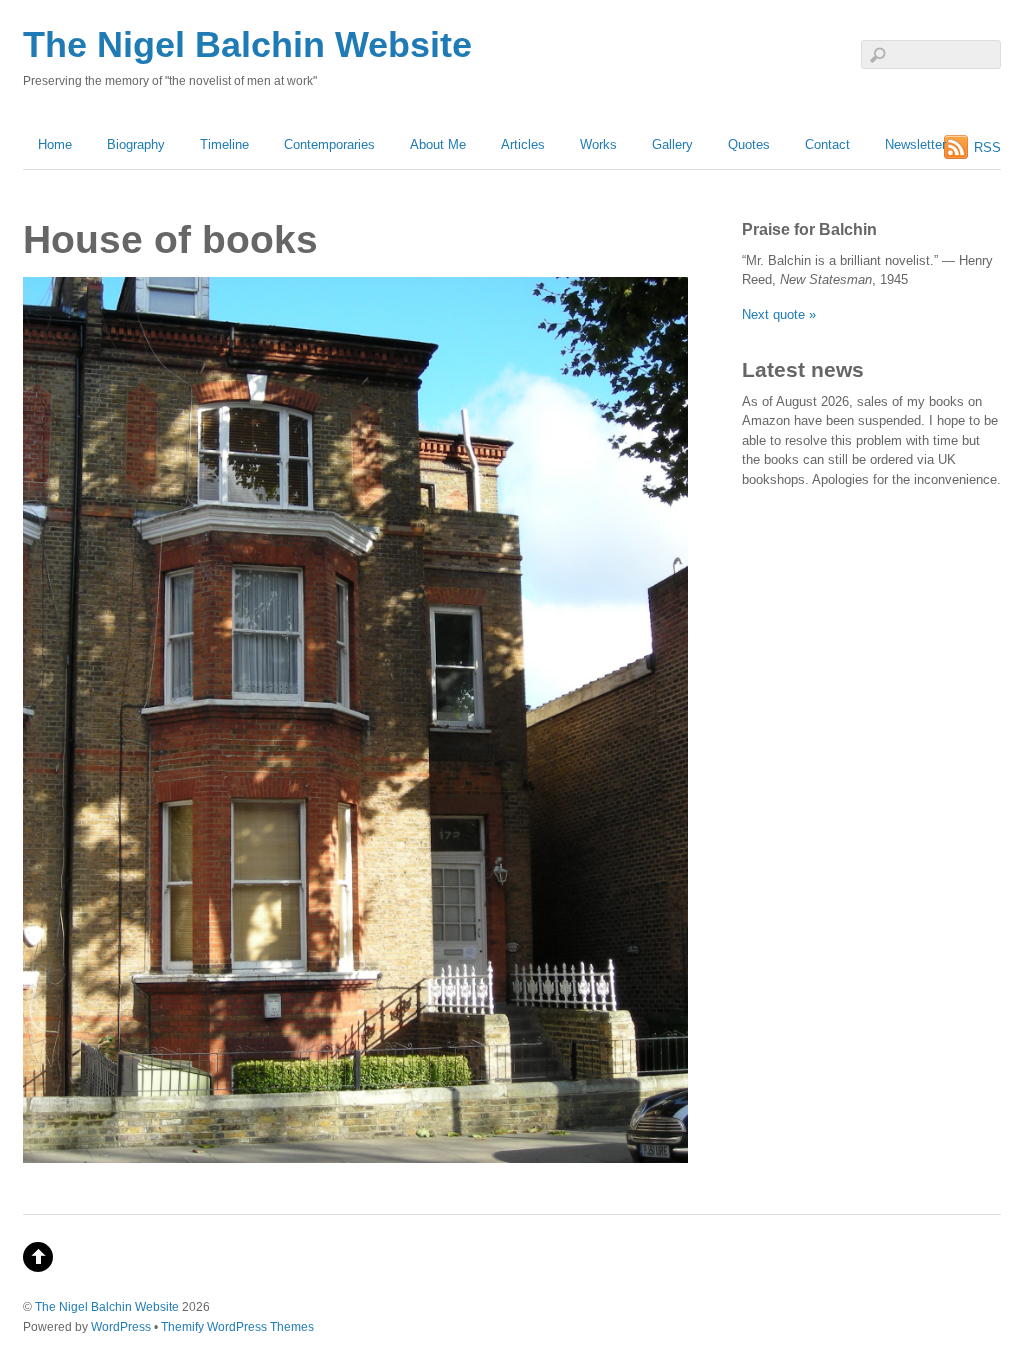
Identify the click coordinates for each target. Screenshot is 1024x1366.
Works (598, 144)
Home (55, 144)
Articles (523, 144)
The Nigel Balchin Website (107, 1306)
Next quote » (779, 314)
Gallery (672, 144)
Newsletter (915, 144)
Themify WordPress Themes (237, 1326)
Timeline (224, 144)
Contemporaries (329, 144)
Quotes (749, 144)
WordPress (121, 1326)
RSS (987, 147)
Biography (136, 144)
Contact (827, 144)
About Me (438, 144)
